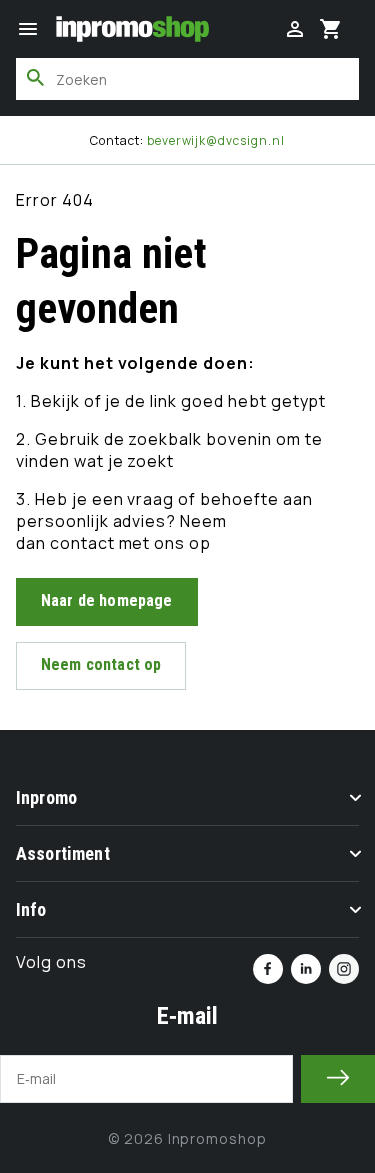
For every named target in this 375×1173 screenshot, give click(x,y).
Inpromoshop (218, 1138)
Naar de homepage (107, 600)
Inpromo (46, 797)
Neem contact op (101, 664)
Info (31, 909)
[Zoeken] (36, 78)
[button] (28, 29)
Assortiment (63, 853)
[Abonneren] (338, 1079)
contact (84, 543)
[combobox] (187, 79)
